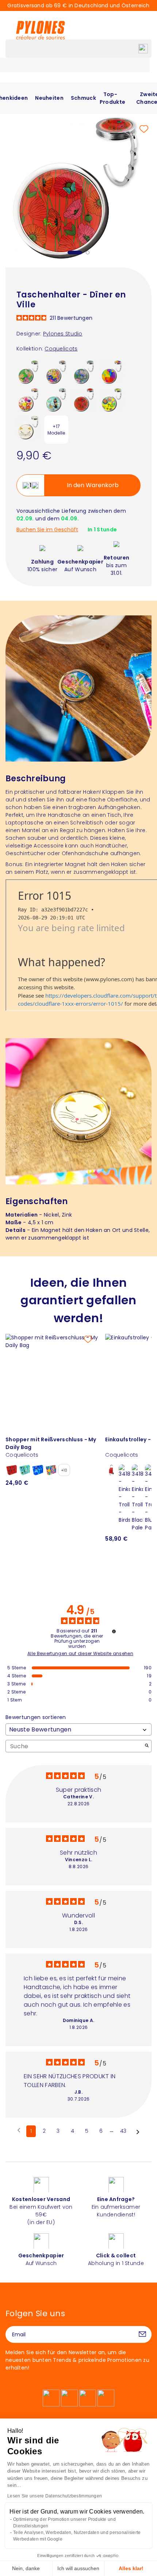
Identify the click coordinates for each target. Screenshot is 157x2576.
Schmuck (83, 98)
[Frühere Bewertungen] (19, 2131)
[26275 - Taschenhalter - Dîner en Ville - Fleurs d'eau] (84, 372)
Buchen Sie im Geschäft (47, 530)
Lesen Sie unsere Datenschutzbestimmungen (55, 2496)
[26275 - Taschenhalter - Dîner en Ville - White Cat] (28, 427)
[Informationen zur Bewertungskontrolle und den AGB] (114, 1631)
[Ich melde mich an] (142, 2334)
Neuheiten (49, 98)
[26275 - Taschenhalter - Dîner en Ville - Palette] (112, 372)
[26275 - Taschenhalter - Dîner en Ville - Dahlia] (112, 399)
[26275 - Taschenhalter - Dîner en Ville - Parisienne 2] (56, 399)
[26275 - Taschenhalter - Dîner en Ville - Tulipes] (28, 399)
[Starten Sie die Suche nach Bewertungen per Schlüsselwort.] (147, 1746)
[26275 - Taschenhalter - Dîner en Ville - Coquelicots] (84, 399)
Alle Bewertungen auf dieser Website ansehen (80, 1654)
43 (123, 2131)
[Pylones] (41, 30)
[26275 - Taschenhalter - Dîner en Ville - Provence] (56, 372)
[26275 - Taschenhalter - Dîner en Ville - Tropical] (28, 372)
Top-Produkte (112, 98)
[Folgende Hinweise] (138, 2132)
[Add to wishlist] (144, 129)
